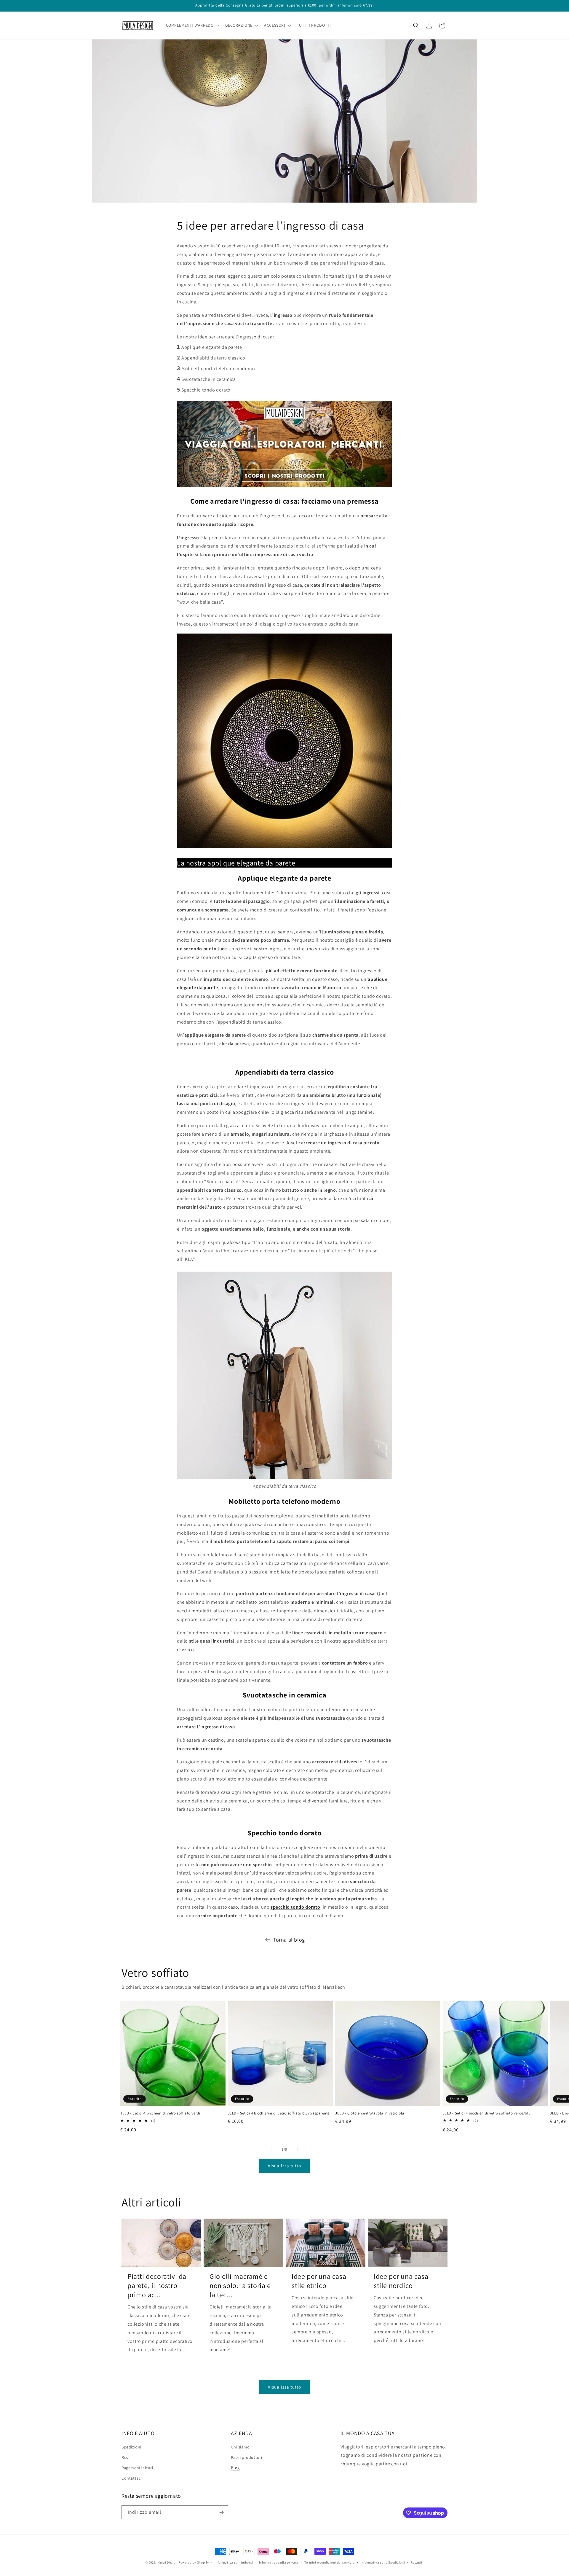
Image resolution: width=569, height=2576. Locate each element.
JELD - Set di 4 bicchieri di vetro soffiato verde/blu (487, 2113)
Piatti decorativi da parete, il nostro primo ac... (157, 2285)
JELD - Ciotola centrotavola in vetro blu (370, 2113)
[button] (192, 25)
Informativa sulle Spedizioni (383, 2562)
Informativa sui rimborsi (234, 2562)
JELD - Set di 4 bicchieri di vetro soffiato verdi (160, 2113)
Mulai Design (167, 2562)
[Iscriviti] (221, 2512)
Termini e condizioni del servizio (330, 2562)
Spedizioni (131, 2447)
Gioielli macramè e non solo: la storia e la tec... (240, 2285)
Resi (125, 2457)
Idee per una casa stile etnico (319, 2281)
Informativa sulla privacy (279, 2562)
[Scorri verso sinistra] (271, 2149)
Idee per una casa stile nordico (401, 2281)
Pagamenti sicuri (137, 2468)
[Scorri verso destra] (298, 2149)
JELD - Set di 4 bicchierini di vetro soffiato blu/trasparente (279, 2113)
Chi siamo (240, 2447)
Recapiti (417, 2562)
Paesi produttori (247, 2457)
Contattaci (132, 2478)
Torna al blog (289, 1940)
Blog (235, 2468)
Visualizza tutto (284, 2166)
